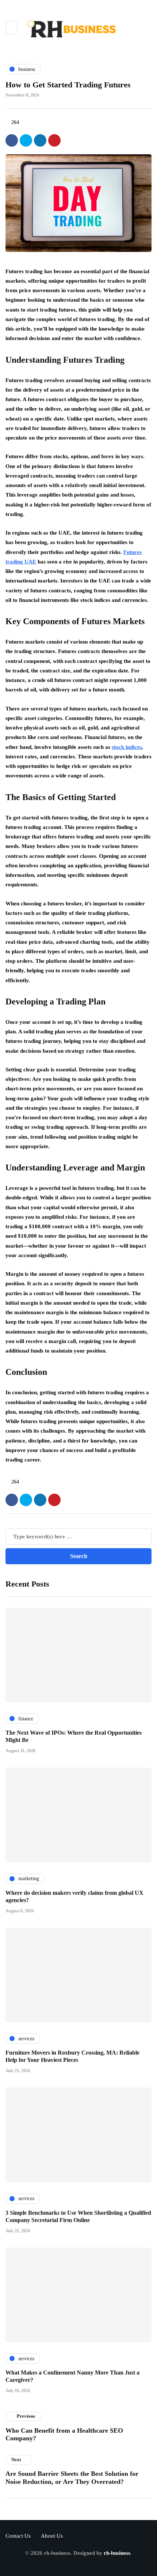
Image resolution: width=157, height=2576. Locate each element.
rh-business (117, 2553)
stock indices (127, 747)
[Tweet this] (26, 140)
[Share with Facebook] (12, 140)
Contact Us (18, 2536)
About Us (52, 2536)
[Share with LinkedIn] (40, 140)
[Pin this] (54, 140)
